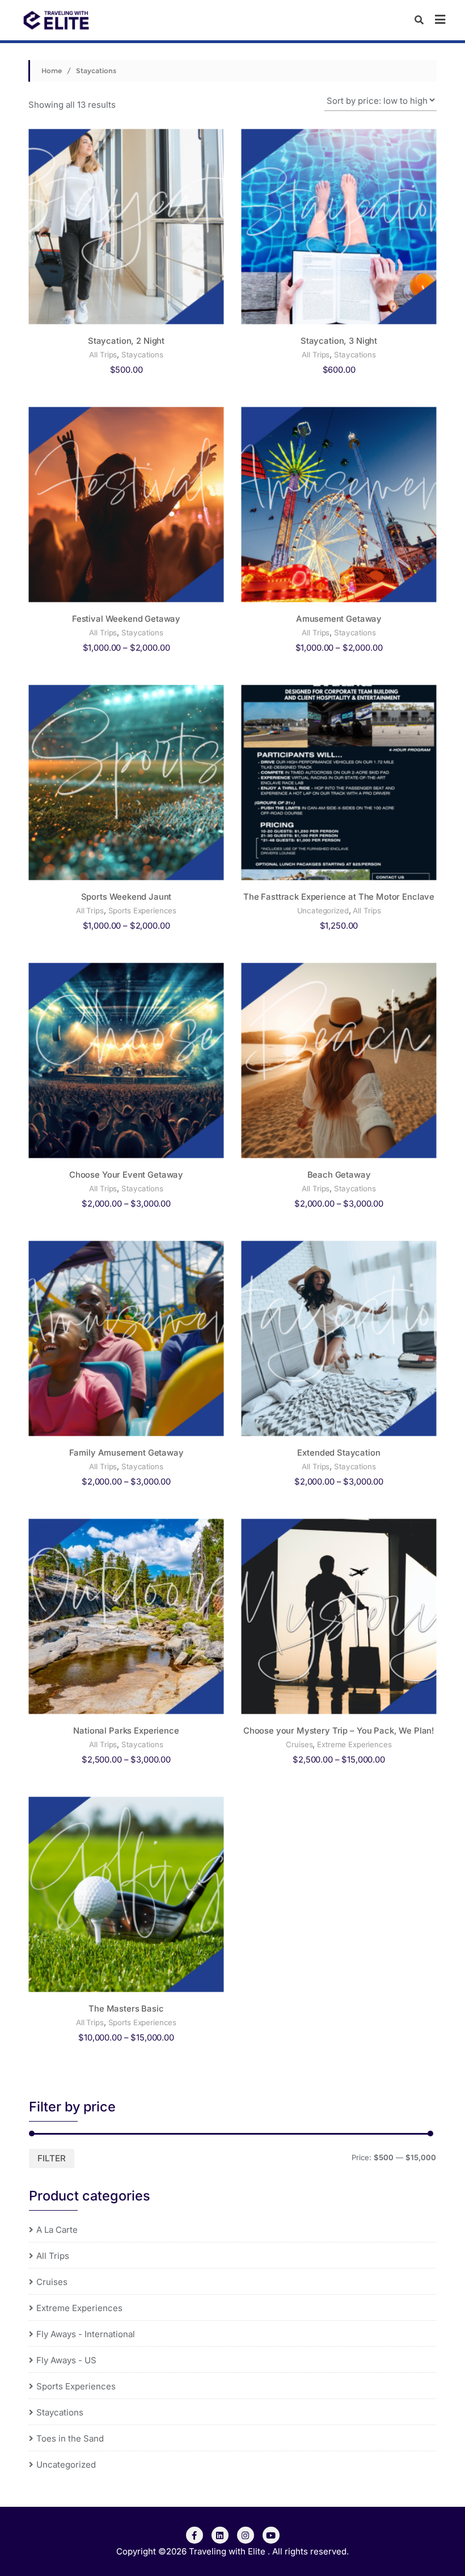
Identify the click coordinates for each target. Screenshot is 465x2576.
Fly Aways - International (86, 2334)
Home (52, 71)
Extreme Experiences (354, 1744)
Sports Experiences (143, 910)
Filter (52, 2158)
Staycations (142, 355)
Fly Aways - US (66, 2360)
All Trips (103, 355)
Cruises (299, 1744)
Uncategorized (323, 910)
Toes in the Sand (70, 2438)
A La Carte (57, 2230)
